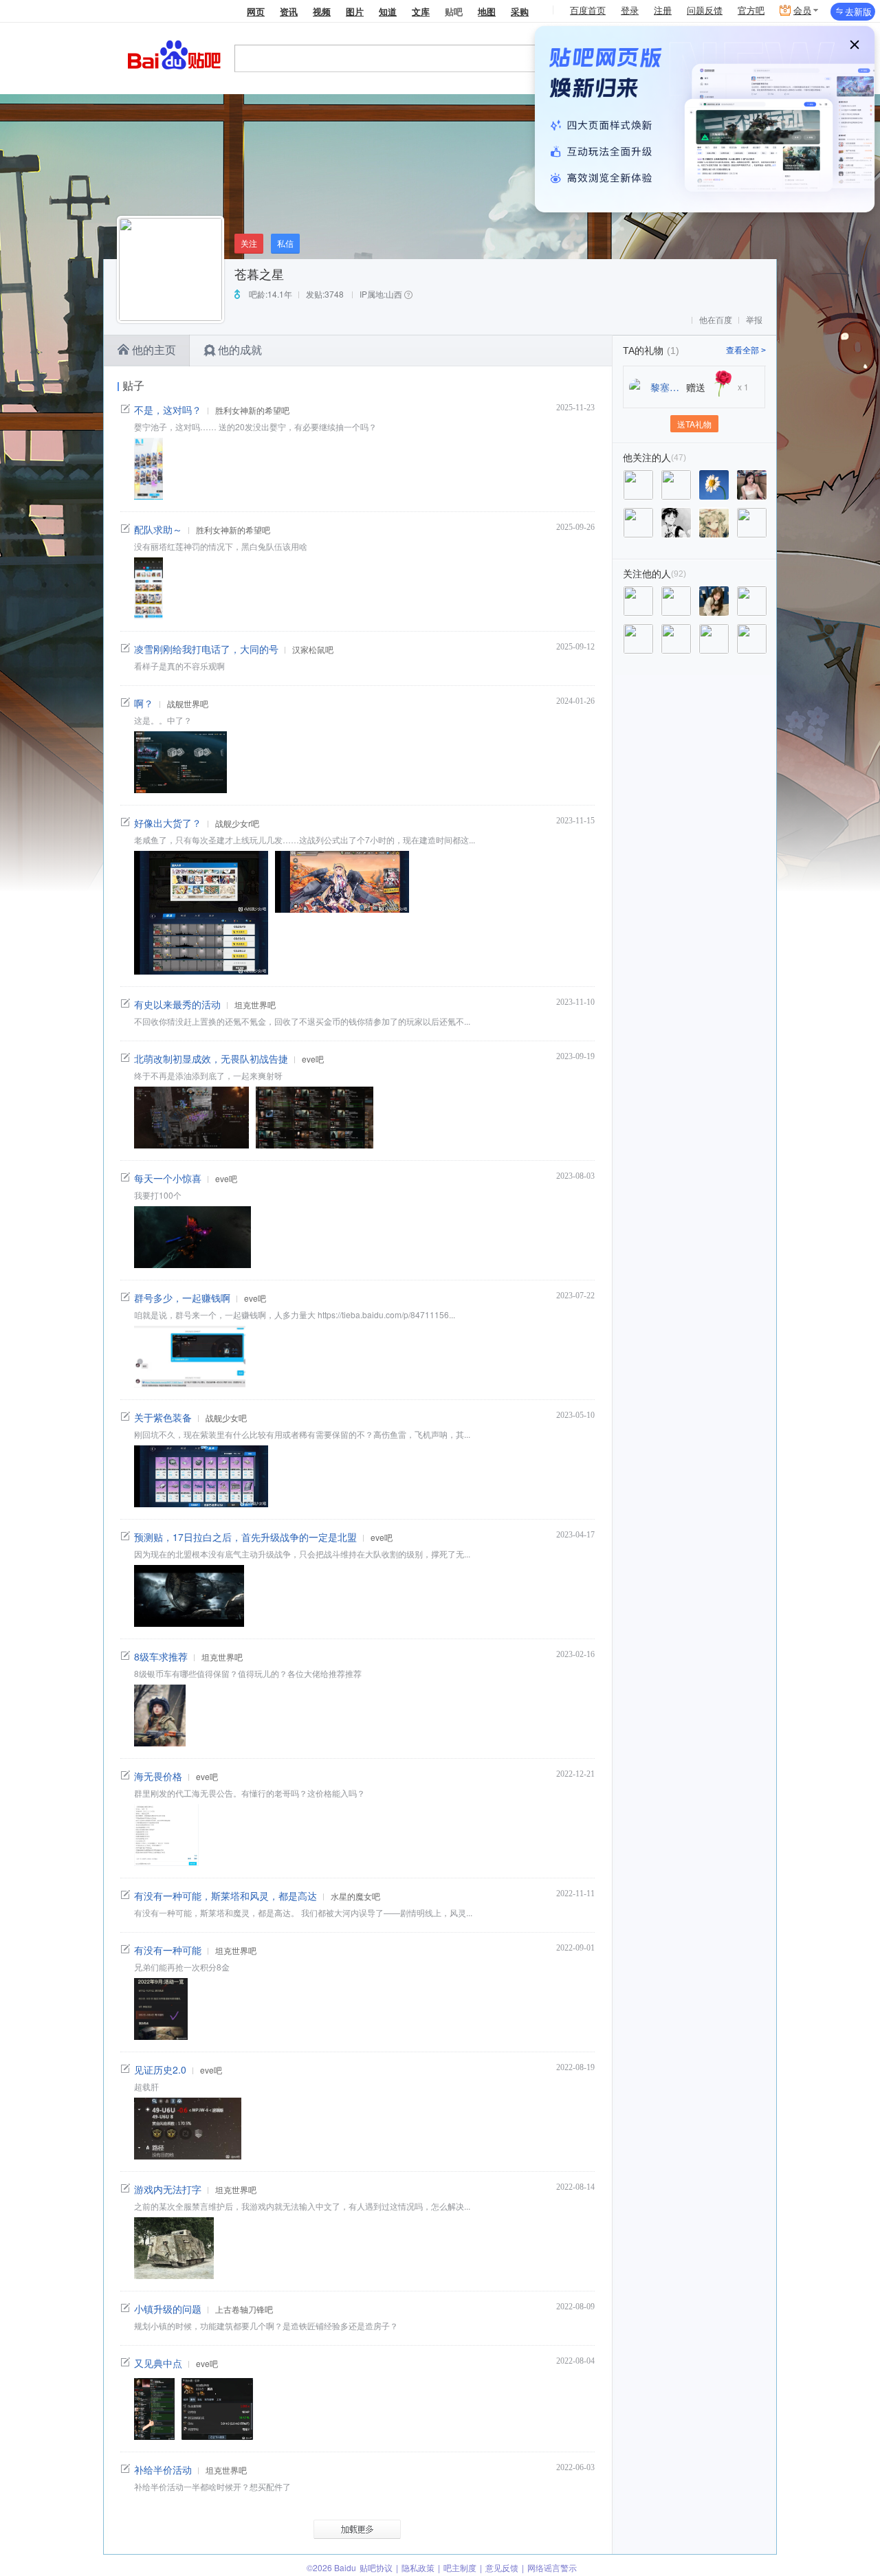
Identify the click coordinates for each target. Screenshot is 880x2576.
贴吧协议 (376, 2567)
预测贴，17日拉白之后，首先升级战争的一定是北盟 (245, 1537)
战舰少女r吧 (237, 823)
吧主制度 (460, 2567)
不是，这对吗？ (168, 410)
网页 (256, 11)
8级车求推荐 (161, 1656)
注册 (663, 11)
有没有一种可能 (168, 1950)
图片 (355, 11)
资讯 (289, 11)
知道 (388, 11)
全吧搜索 (712, 58)
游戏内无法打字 (168, 2189)
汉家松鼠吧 (313, 649)
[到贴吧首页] (174, 54)
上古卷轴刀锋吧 (244, 2309)
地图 (487, 11)
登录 (630, 11)
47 (679, 458)
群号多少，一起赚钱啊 (182, 1298)
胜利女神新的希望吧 (252, 410)
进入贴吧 (638, 58)
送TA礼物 (694, 424)
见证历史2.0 (160, 2069)
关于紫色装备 (163, 1417)
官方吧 (751, 11)
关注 (249, 243)
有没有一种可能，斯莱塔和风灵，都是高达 (225, 1896)
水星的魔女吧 (355, 1896)
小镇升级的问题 (168, 2309)
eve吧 (313, 1059)
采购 (520, 11)
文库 (421, 11)
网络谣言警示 (552, 2567)
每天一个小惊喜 (168, 1178)
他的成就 (240, 350)
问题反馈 (705, 11)
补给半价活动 (163, 2469)
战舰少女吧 (226, 1418)
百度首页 (588, 11)
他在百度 (716, 320)
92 (679, 574)
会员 (802, 11)
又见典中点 (158, 2363)
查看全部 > (746, 351)
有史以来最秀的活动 (177, 1004)
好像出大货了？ (168, 823)
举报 (754, 320)
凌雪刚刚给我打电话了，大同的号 (206, 649)
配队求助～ (158, 529)
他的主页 (154, 350)
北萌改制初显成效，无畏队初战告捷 (211, 1058)
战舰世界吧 (188, 703)
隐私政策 (418, 2567)
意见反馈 (502, 2567)
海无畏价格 (158, 1776)
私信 (285, 243)
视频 (322, 11)
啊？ (144, 703)
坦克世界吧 (255, 1004)
